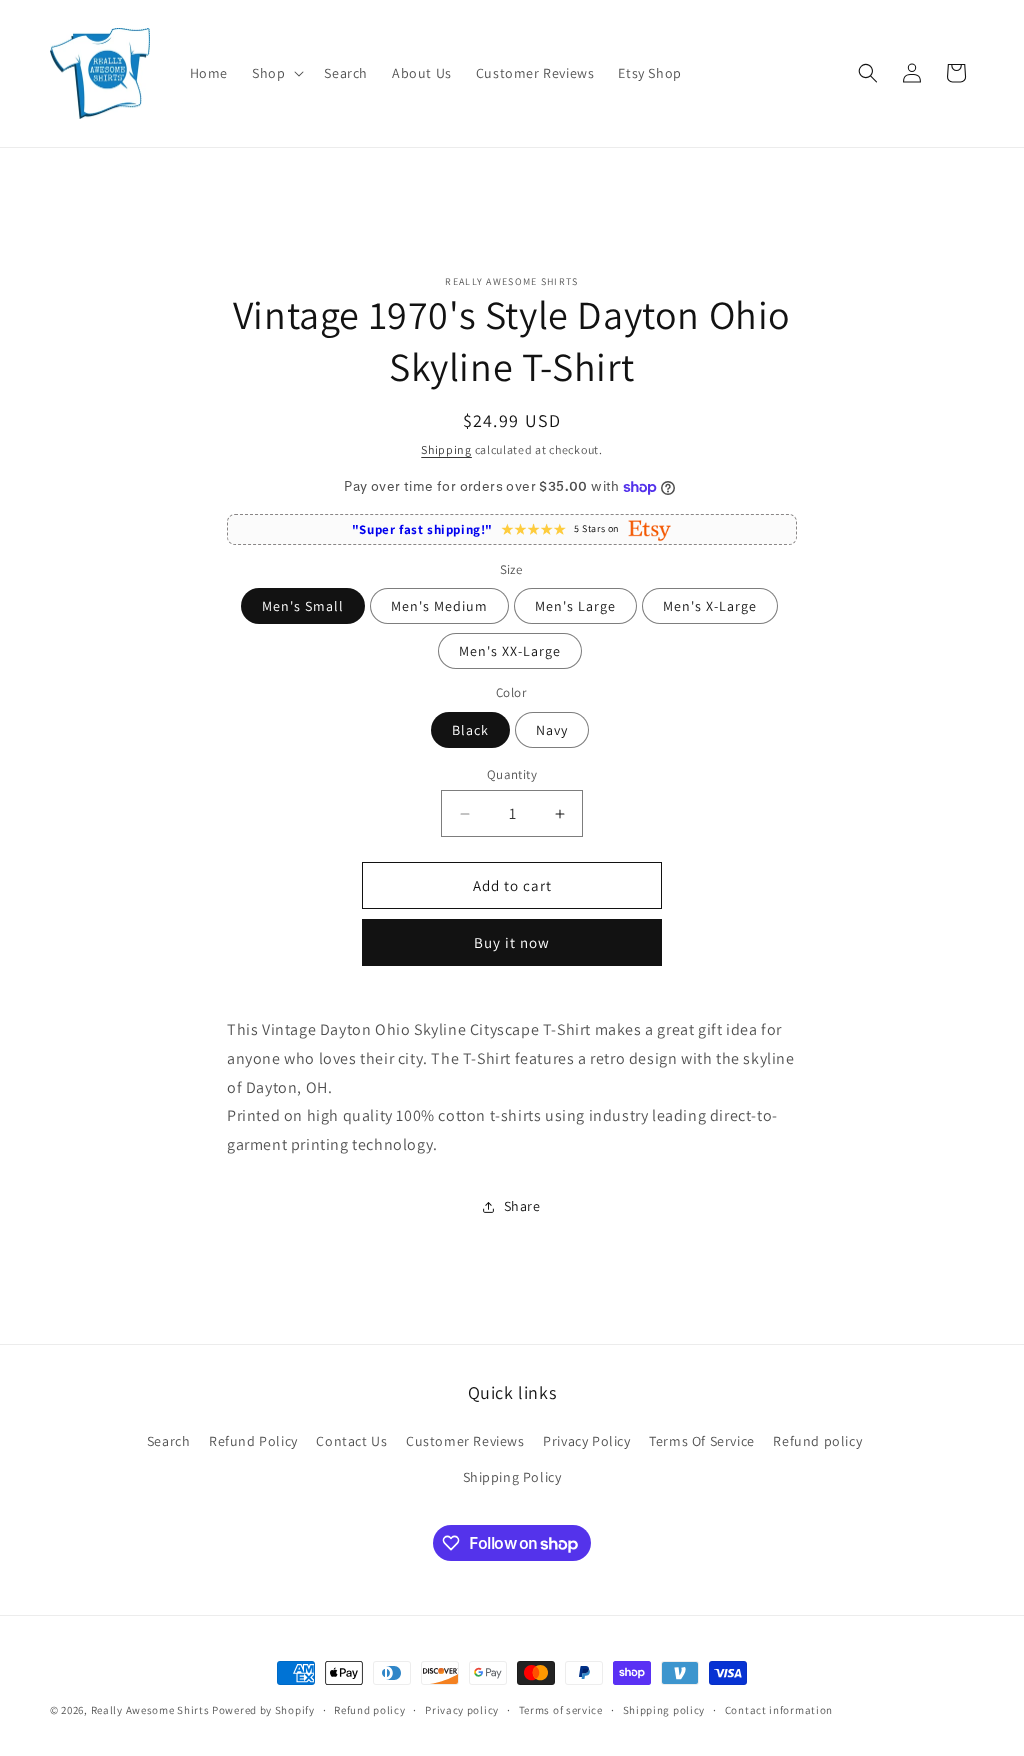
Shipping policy (664, 1710)
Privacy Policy (586, 1441)
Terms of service (561, 1710)
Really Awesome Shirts (150, 1710)
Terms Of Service (702, 1441)
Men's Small (303, 606)
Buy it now (512, 942)
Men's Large (575, 606)
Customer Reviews (465, 1441)
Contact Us (351, 1441)
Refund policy (817, 1441)
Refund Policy (253, 1441)
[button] (276, 73)
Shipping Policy (512, 1477)
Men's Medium (439, 606)
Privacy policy (462, 1710)
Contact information (779, 1710)
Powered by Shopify (263, 1710)
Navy (552, 730)
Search (169, 1441)
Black (470, 730)
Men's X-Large (710, 606)
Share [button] (522, 1206)
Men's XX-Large (510, 651)
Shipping (446, 449)
